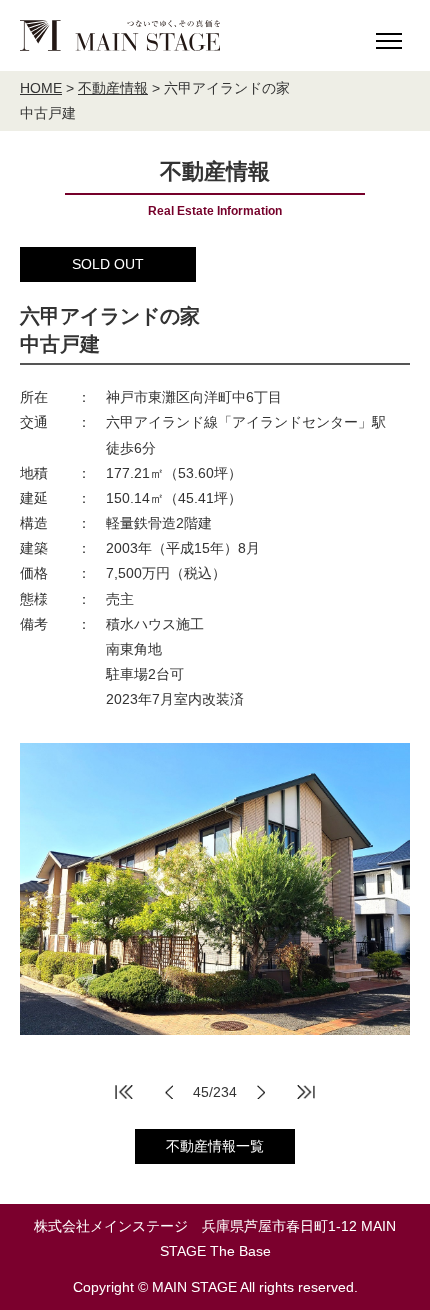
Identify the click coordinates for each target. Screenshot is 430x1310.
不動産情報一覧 (215, 1146)
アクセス (277, 159)
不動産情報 (113, 88)
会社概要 (77, 159)
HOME (41, 88)
